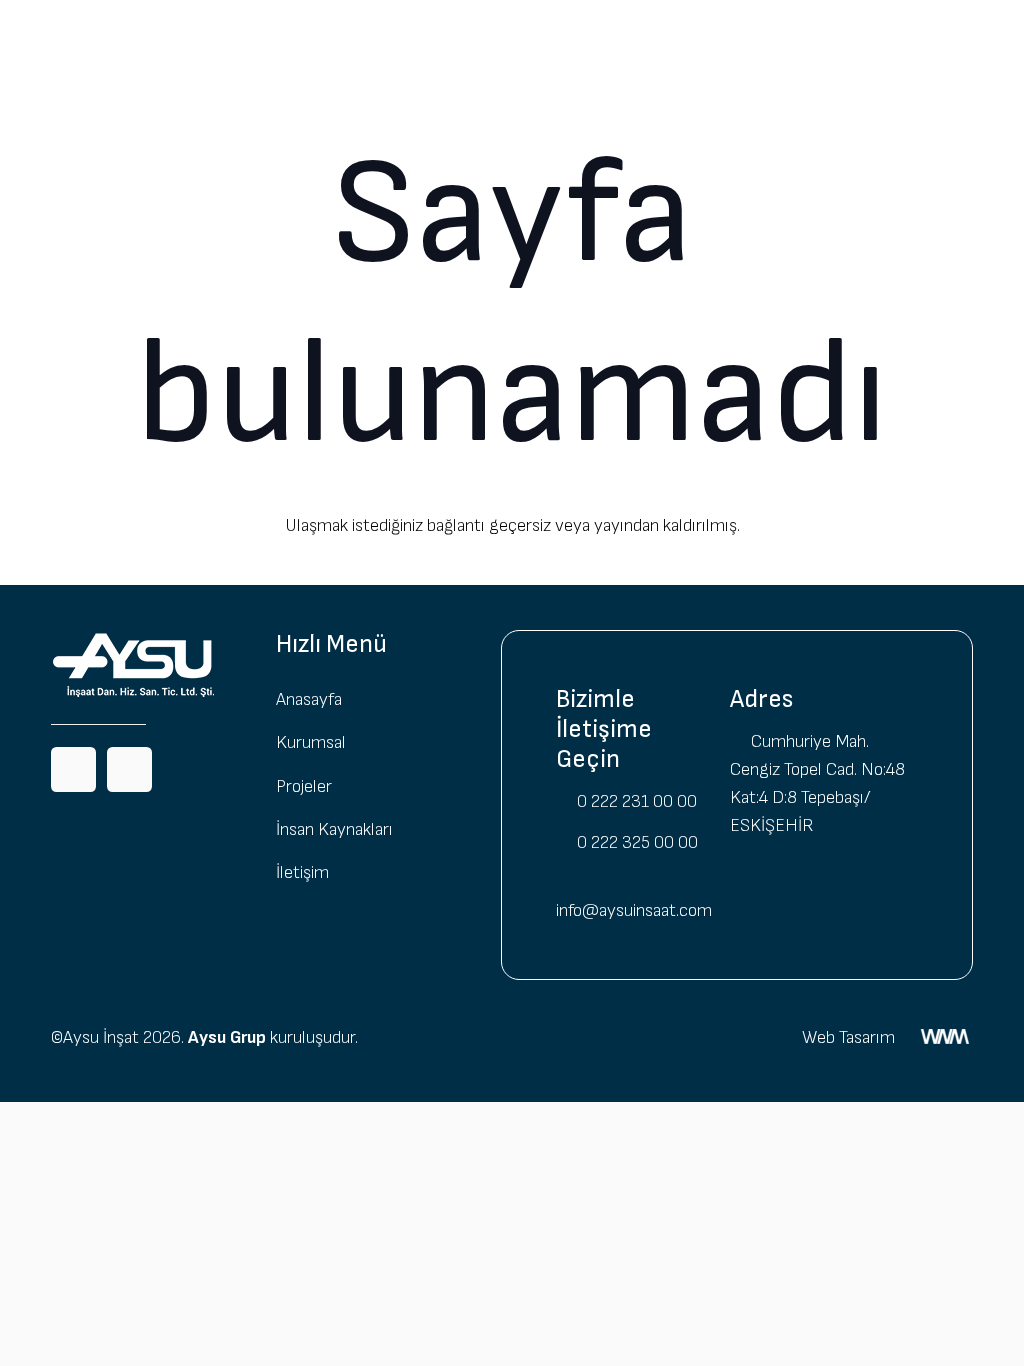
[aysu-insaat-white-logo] (145, 665)
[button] (344, 40)
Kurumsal (311, 742)
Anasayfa (309, 699)
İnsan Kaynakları (334, 829)
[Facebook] (73, 769)
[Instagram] (129, 769)
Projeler (304, 786)
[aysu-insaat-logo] (80, 40)
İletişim (302, 872)
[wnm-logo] (945, 1043)
